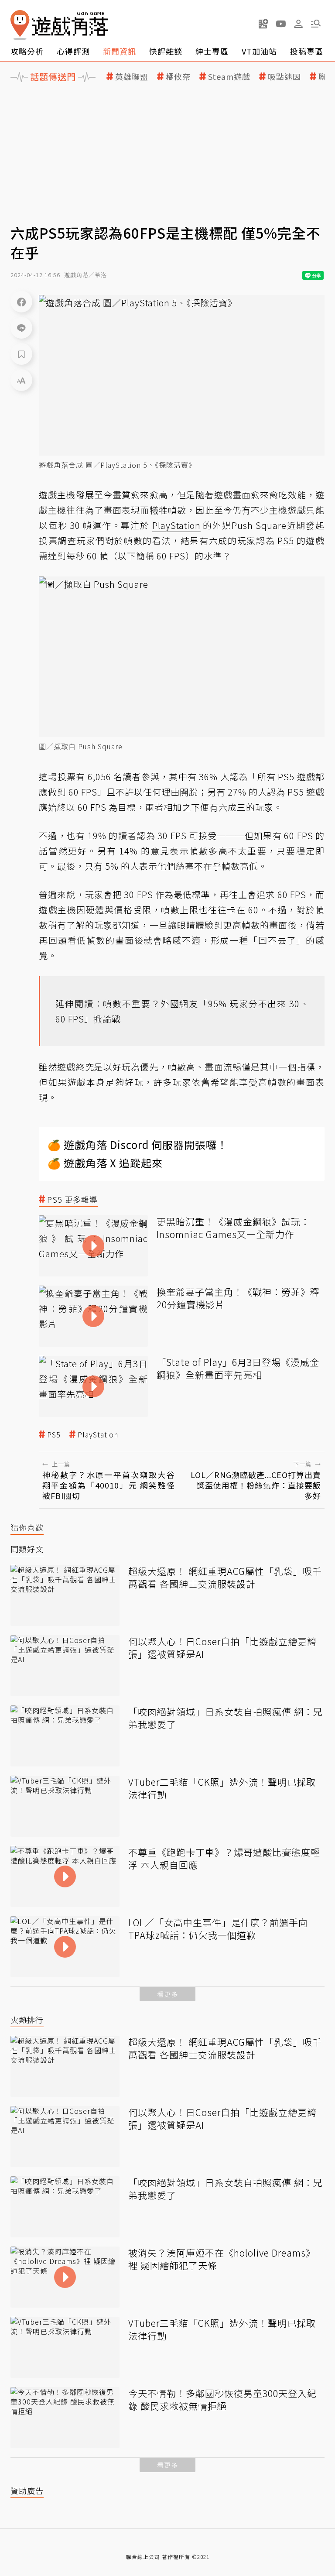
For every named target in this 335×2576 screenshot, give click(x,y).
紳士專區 (212, 51)
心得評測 (73, 51)
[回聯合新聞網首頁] (20, 25)
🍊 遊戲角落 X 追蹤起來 (105, 1163)
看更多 (167, 1994)
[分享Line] (21, 328)
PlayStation (98, 1435)
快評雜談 (166, 51)
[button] (316, 24)
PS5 (54, 1435)
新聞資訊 (120, 51)
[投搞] (263, 24)
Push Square (259, 525)
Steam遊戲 (229, 77)
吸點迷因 (284, 77)
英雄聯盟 (132, 77)
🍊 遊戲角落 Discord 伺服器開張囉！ (138, 1144)
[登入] (298, 24)
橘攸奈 (178, 77)
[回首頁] (59, 25)
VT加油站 (259, 51)
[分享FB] (21, 302)
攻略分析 (27, 51)
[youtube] (281, 24)
